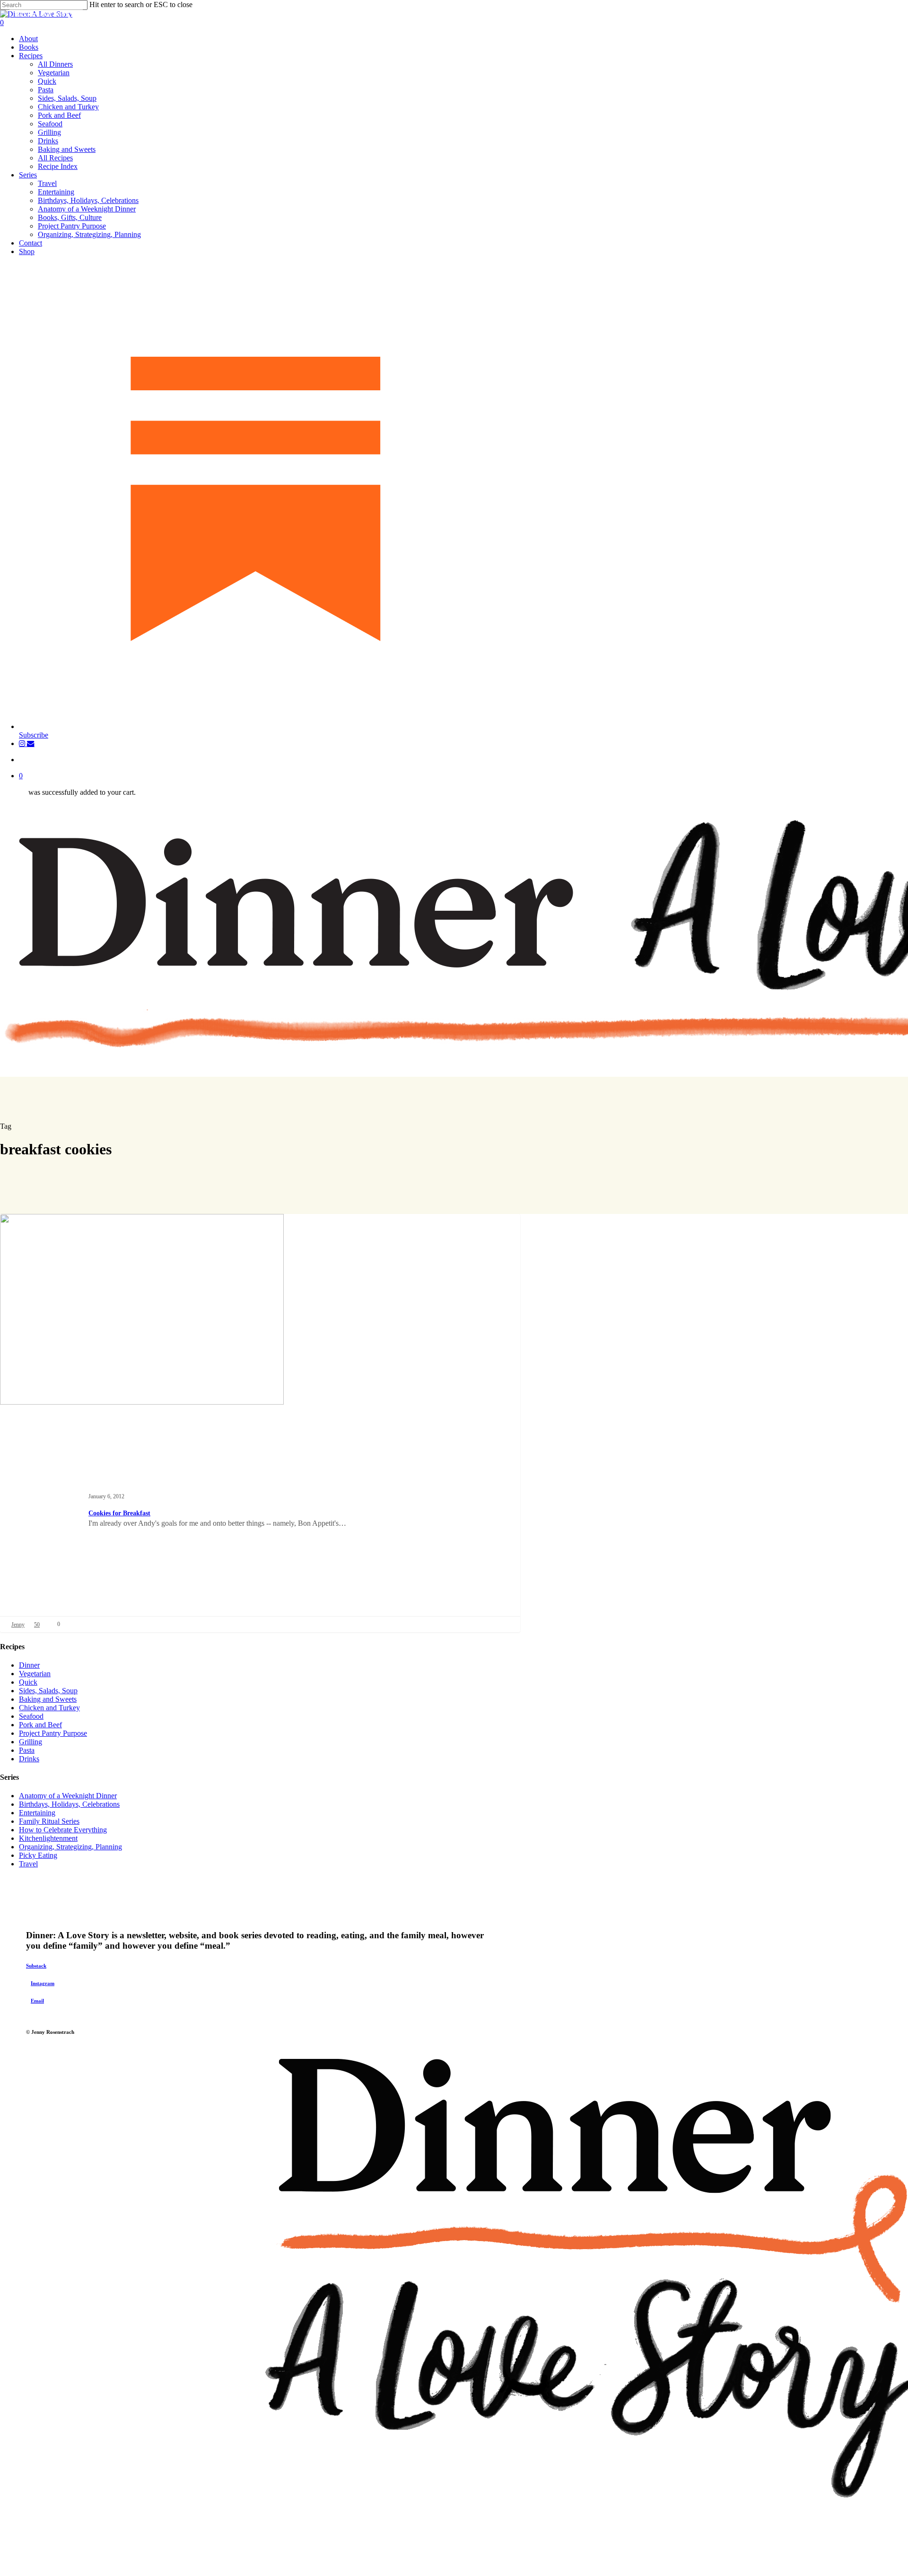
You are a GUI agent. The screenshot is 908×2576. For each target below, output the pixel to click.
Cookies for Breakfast (119, 1513)
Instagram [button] (43, 1983)
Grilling (31, 1742)
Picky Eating (38, 1855)
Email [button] (37, 2001)
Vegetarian (35, 1674)
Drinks (29, 1759)
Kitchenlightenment (48, 1838)
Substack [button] (36, 1966)
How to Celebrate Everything (63, 1830)
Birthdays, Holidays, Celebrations (69, 1804)
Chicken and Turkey (49, 1708)
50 (37, 1625)
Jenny (18, 1625)
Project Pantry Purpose (53, 1733)
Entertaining (37, 1813)
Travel (28, 1864)
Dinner (29, 1665)
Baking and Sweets (46, 15)
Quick (28, 1682)
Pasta (27, 1750)
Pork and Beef (40, 1725)
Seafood (31, 1716)
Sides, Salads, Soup (48, 1691)
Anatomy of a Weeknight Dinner (68, 1796)
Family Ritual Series (49, 1821)
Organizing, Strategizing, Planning (70, 1847)
